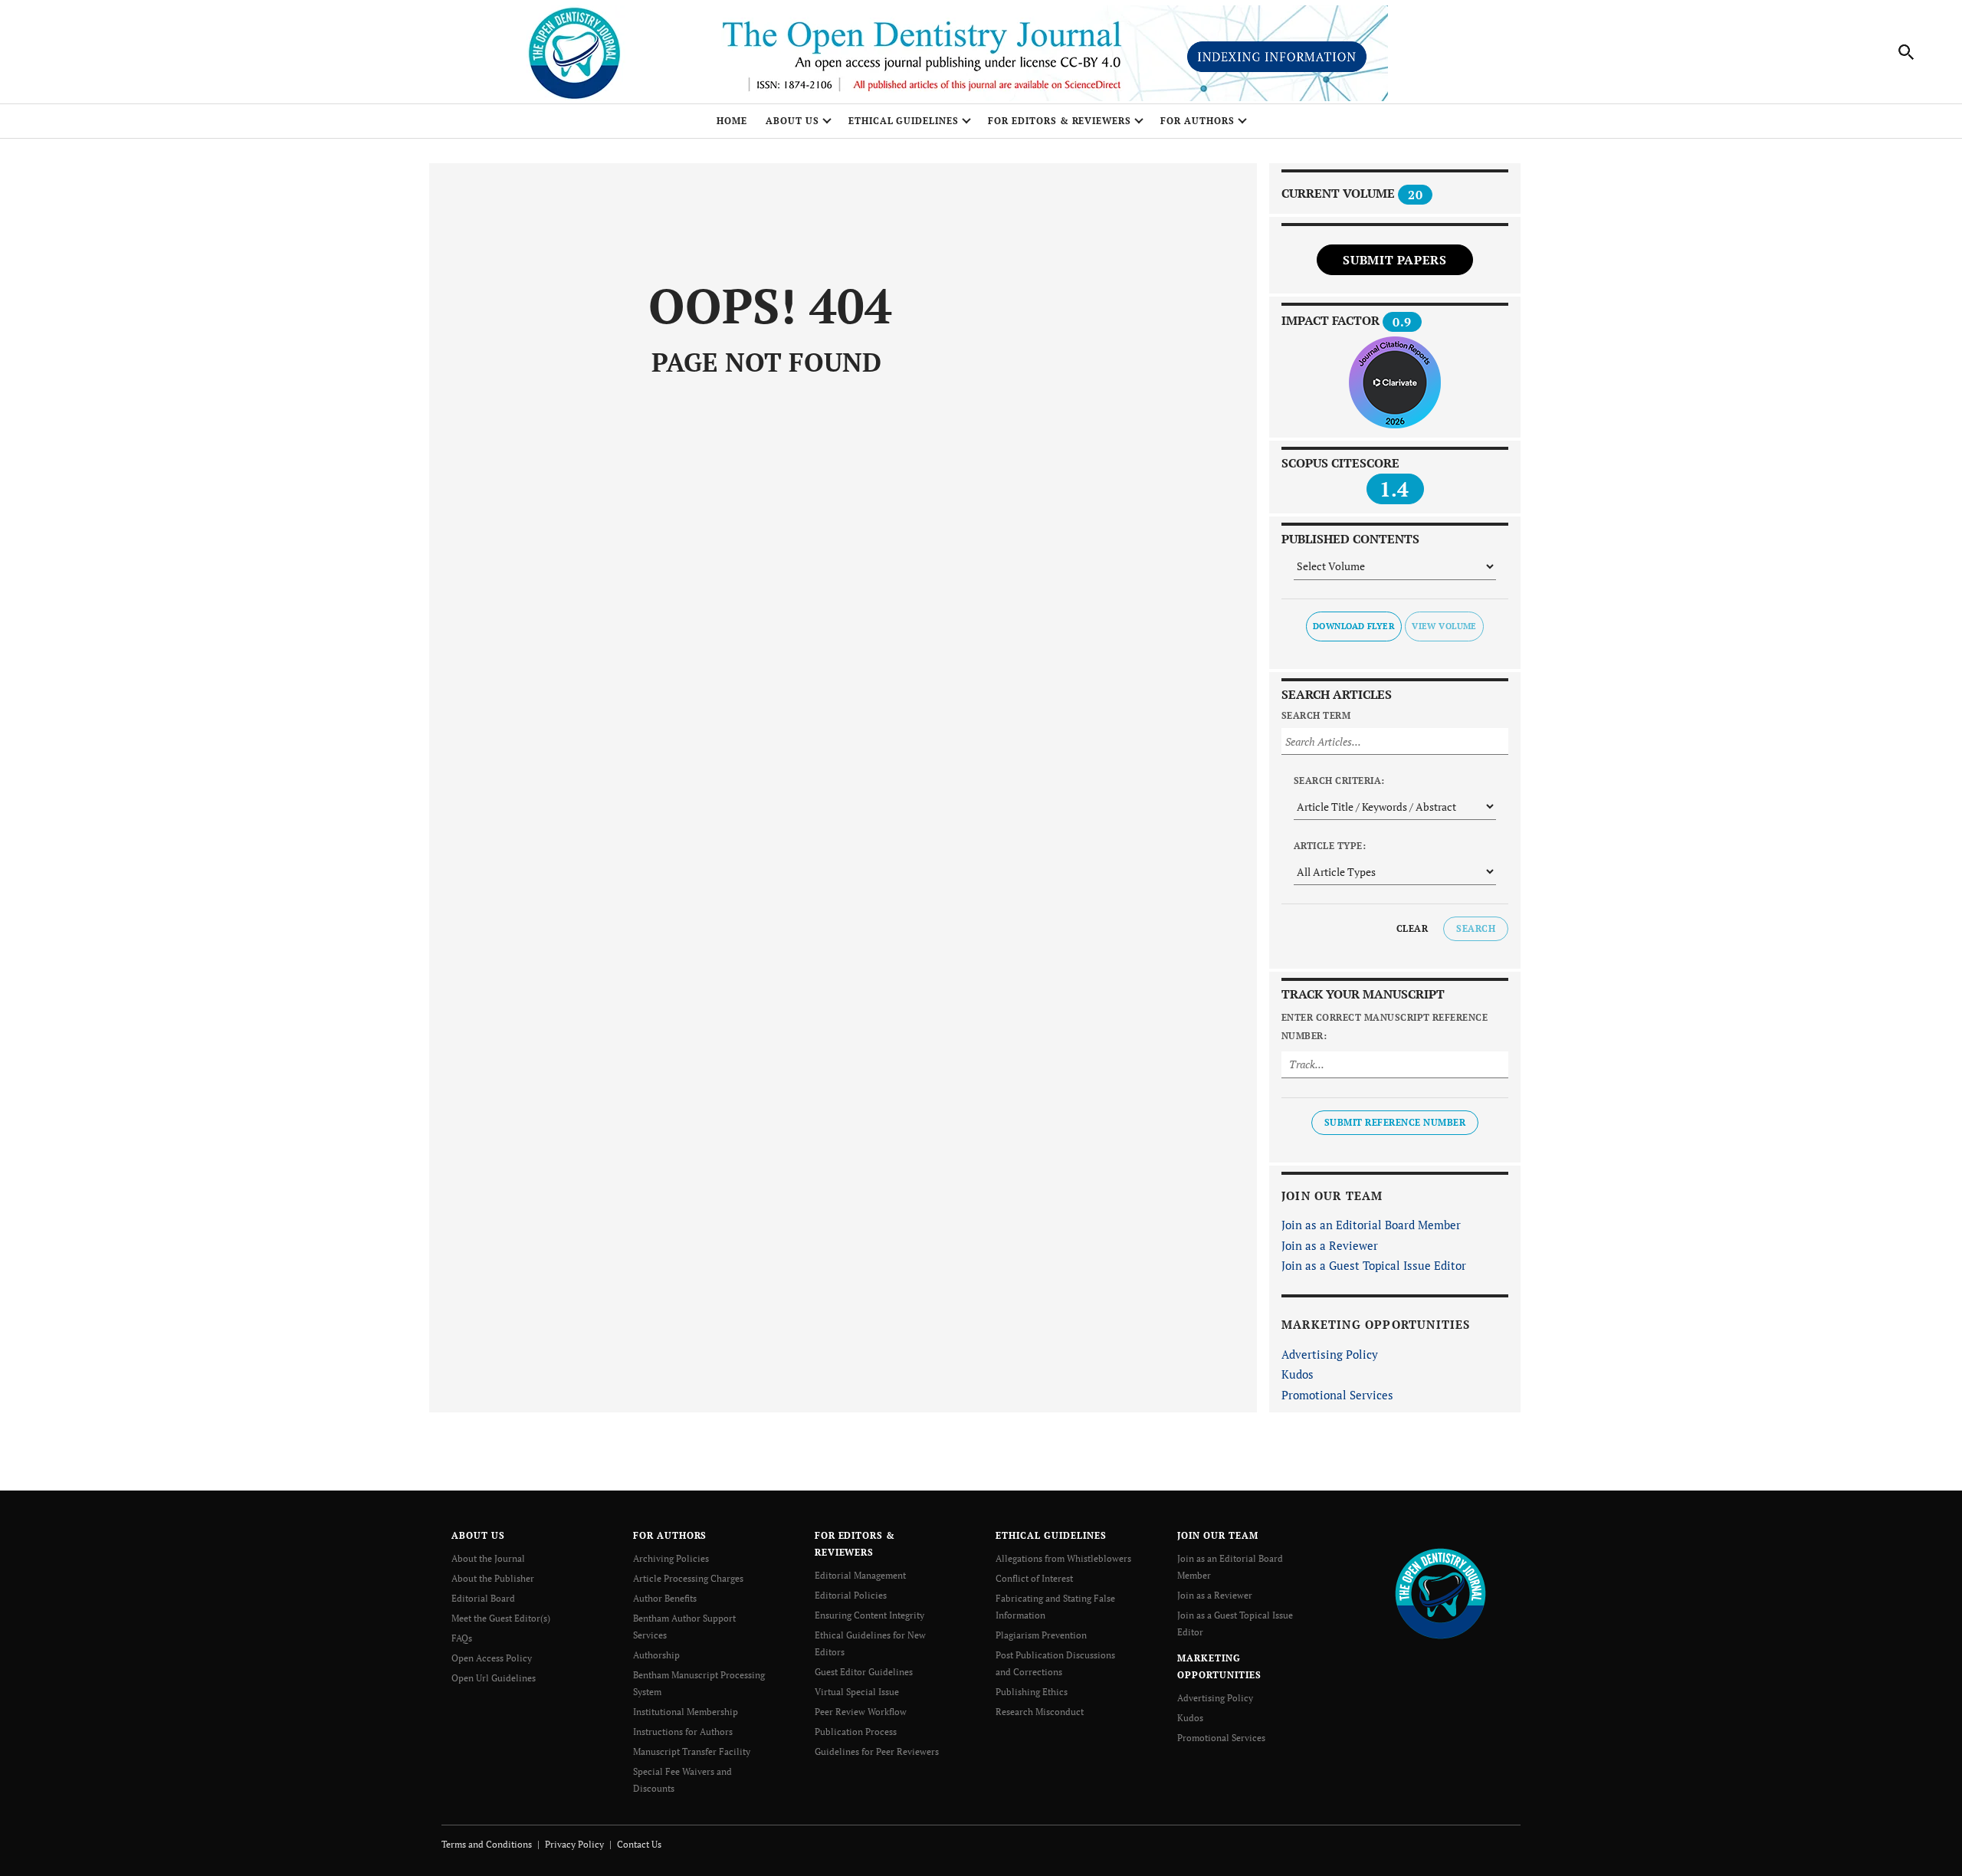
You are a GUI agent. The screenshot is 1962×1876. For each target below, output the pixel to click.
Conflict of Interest (1034, 1578)
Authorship (656, 1655)
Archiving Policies (671, 1558)
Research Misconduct (1040, 1712)
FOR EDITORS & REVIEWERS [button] (1060, 121)
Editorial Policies (851, 1595)
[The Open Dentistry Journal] (1440, 1593)
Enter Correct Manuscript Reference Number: (1385, 1027)
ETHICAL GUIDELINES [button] (904, 121)
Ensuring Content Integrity (869, 1615)
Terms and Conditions (487, 1844)
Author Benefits (665, 1598)
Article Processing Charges (688, 1578)
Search (1476, 928)
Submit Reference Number (1395, 1122)
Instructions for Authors (683, 1732)
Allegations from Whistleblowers (1063, 1558)
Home (732, 121)
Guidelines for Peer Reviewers (877, 1751)
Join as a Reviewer (1330, 1245)
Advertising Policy (1330, 1354)
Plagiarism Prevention (1041, 1635)
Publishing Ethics (1032, 1692)
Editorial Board (483, 1598)
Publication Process (856, 1732)
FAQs (462, 1638)
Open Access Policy (492, 1658)
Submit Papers (1394, 260)
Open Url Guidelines (494, 1678)
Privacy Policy (574, 1844)
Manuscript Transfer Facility (692, 1751)
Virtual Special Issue (857, 1692)
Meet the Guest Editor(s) (501, 1618)
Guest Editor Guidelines (864, 1672)
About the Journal (488, 1558)
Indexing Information (1277, 57)
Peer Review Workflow (861, 1712)
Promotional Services (1337, 1395)
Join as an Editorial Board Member (1371, 1225)
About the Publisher (493, 1578)
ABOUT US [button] (792, 121)
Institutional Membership (686, 1712)
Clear (1412, 928)
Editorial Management (860, 1575)
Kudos (1298, 1374)
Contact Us (639, 1844)
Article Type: (1330, 846)
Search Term (1316, 715)
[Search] (1907, 52)
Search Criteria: (1339, 781)
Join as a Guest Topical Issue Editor (1374, 1265)
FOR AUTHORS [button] (1198, 121)
